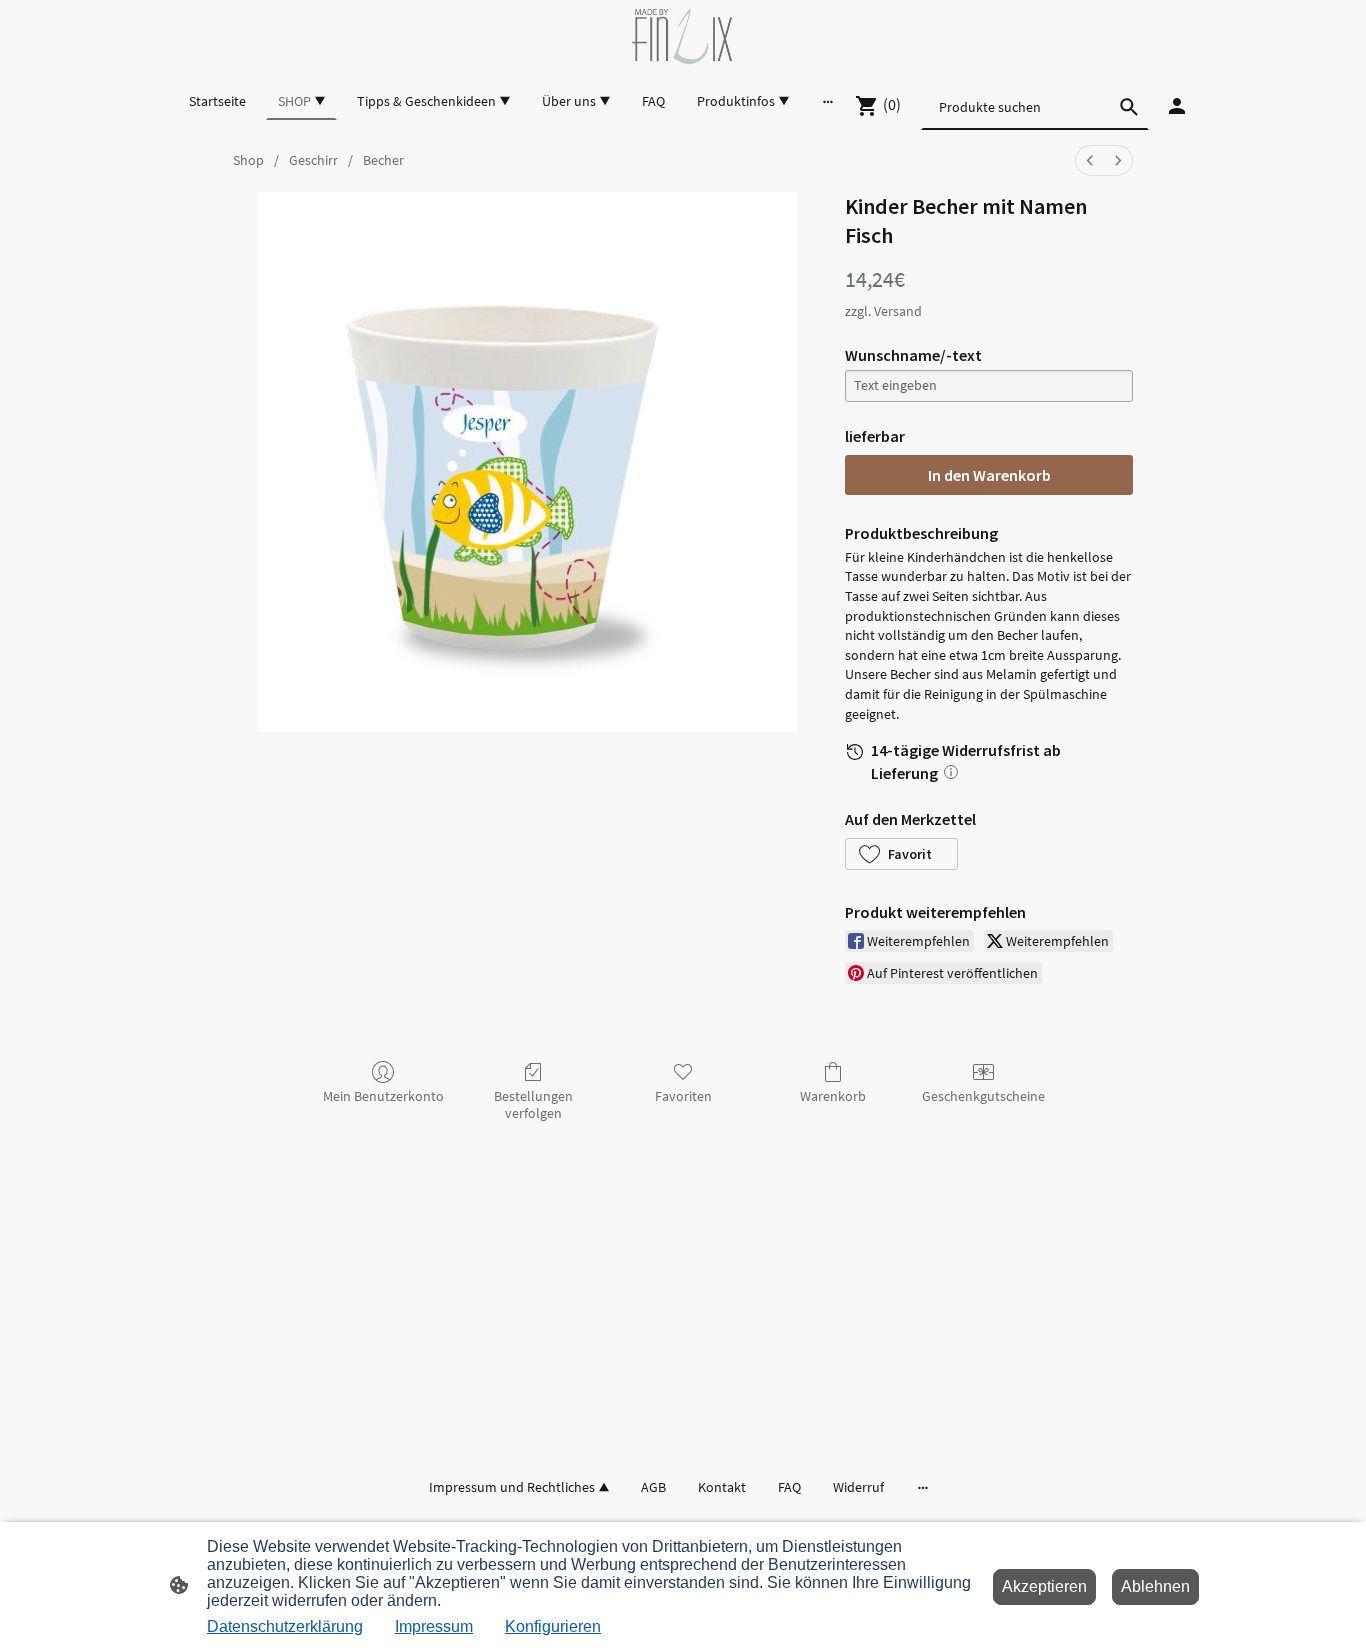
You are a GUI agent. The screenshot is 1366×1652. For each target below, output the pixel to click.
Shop (248, 160)
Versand (898, 311)
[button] (901, 854)
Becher (383, 160)
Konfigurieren (553, 1626)
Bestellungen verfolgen (533, 1104)
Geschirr (313, 160)
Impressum (434, 1626)
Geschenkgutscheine (983, 1096)
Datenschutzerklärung (285, 1626)
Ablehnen (1155, 1586)
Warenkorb (833, 1096)
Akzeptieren (1044, 1586)
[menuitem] (1090, 160)
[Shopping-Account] (1177, 106)
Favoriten (683, 1096)
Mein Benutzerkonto (383, 1096)
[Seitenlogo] (682, 36)
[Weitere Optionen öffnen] (828, 101)
